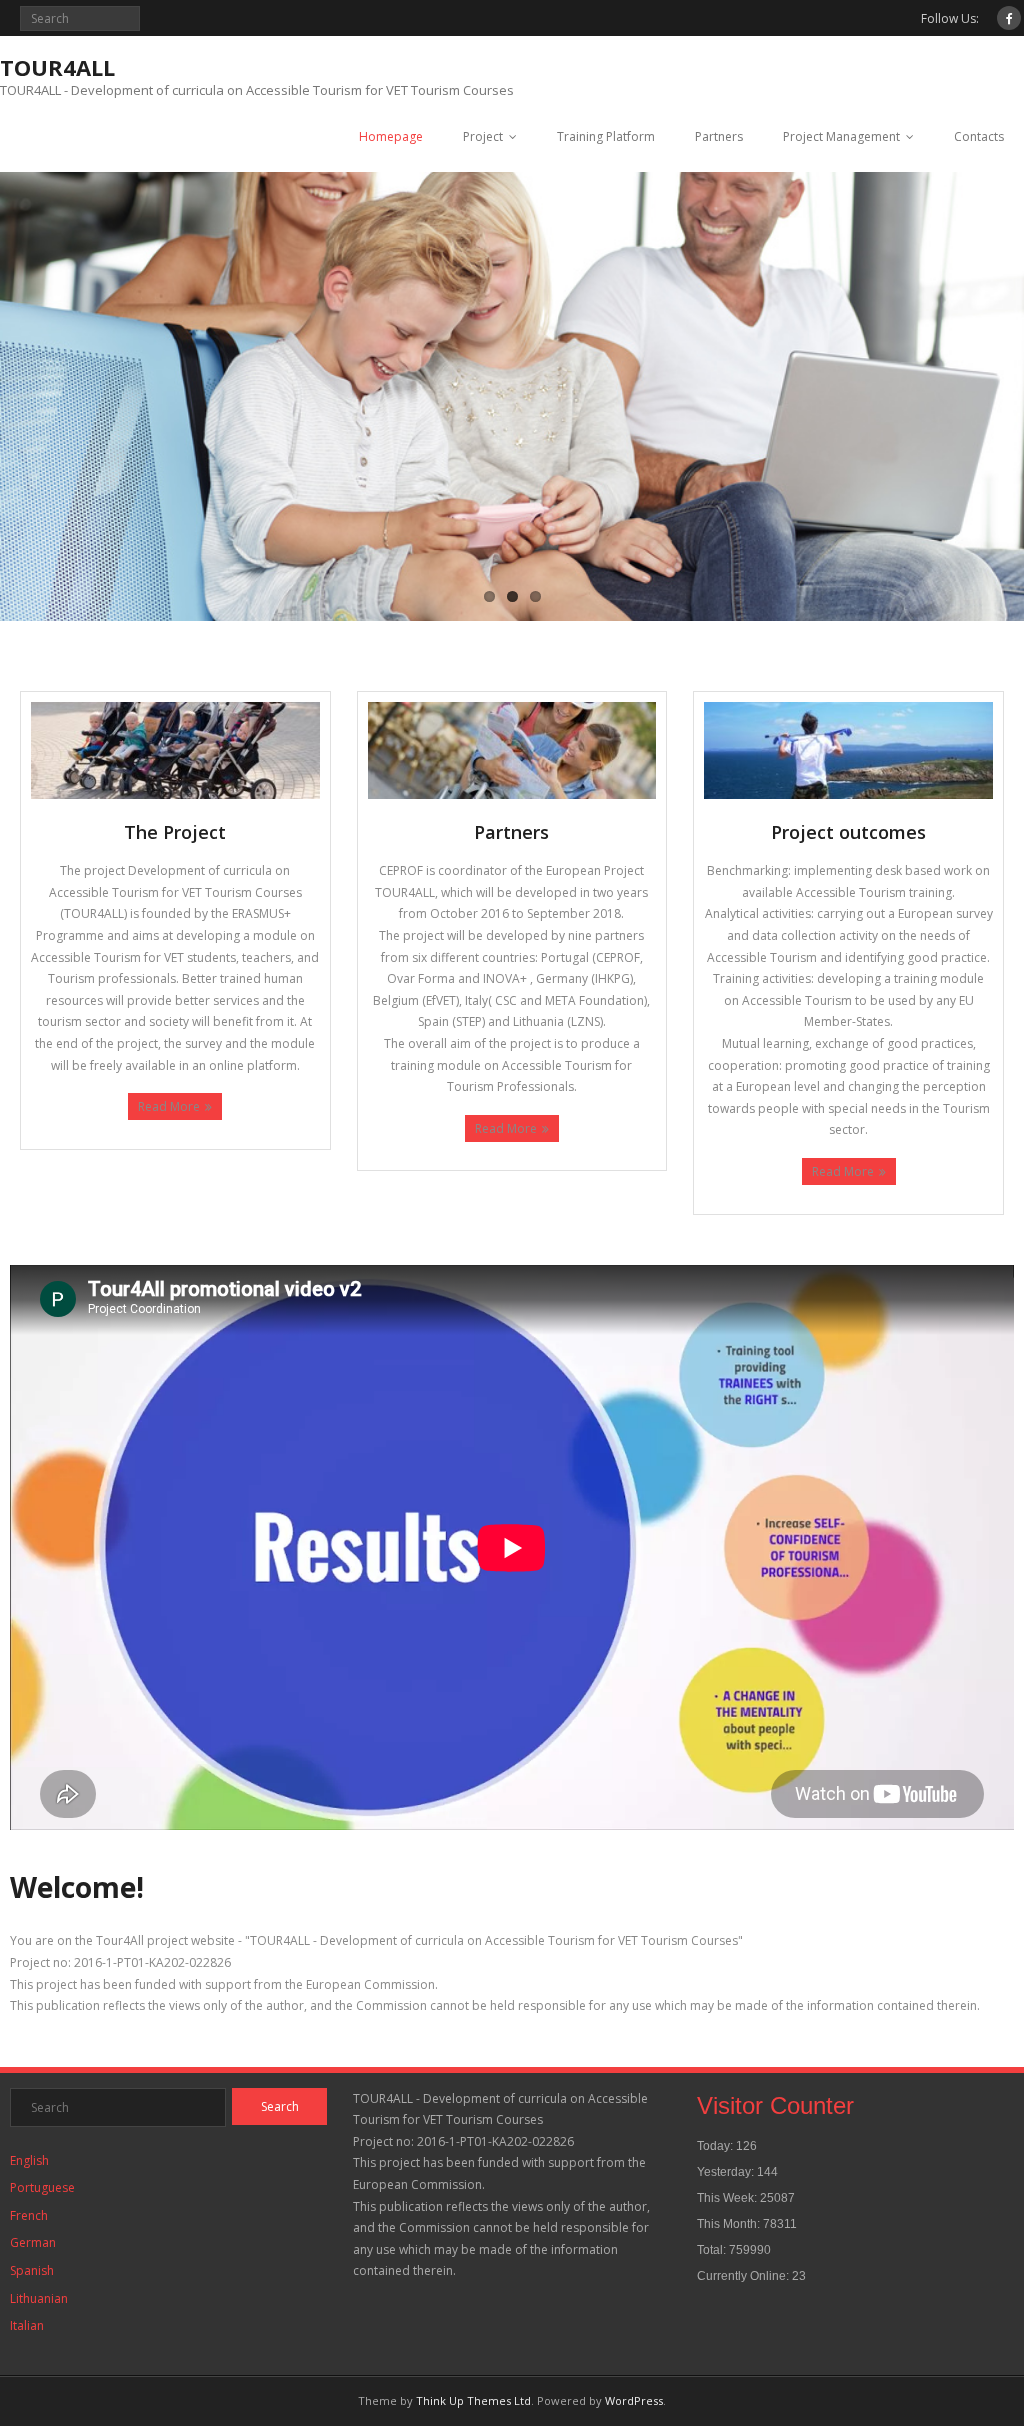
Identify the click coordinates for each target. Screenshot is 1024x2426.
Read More (169, 1106)
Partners (719, 136)
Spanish (32, 2270)
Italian (27, 2325)
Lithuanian (39, 2298)
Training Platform (606, 136)
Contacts (979, 136)
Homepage (391, 136)
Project (483, 136)
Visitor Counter (775, 2105)
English (29, 2160)
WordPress (634, 2400)
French (29, 2215)
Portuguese (42, 2187)
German (33, 2242)
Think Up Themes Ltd (473, 2400)
